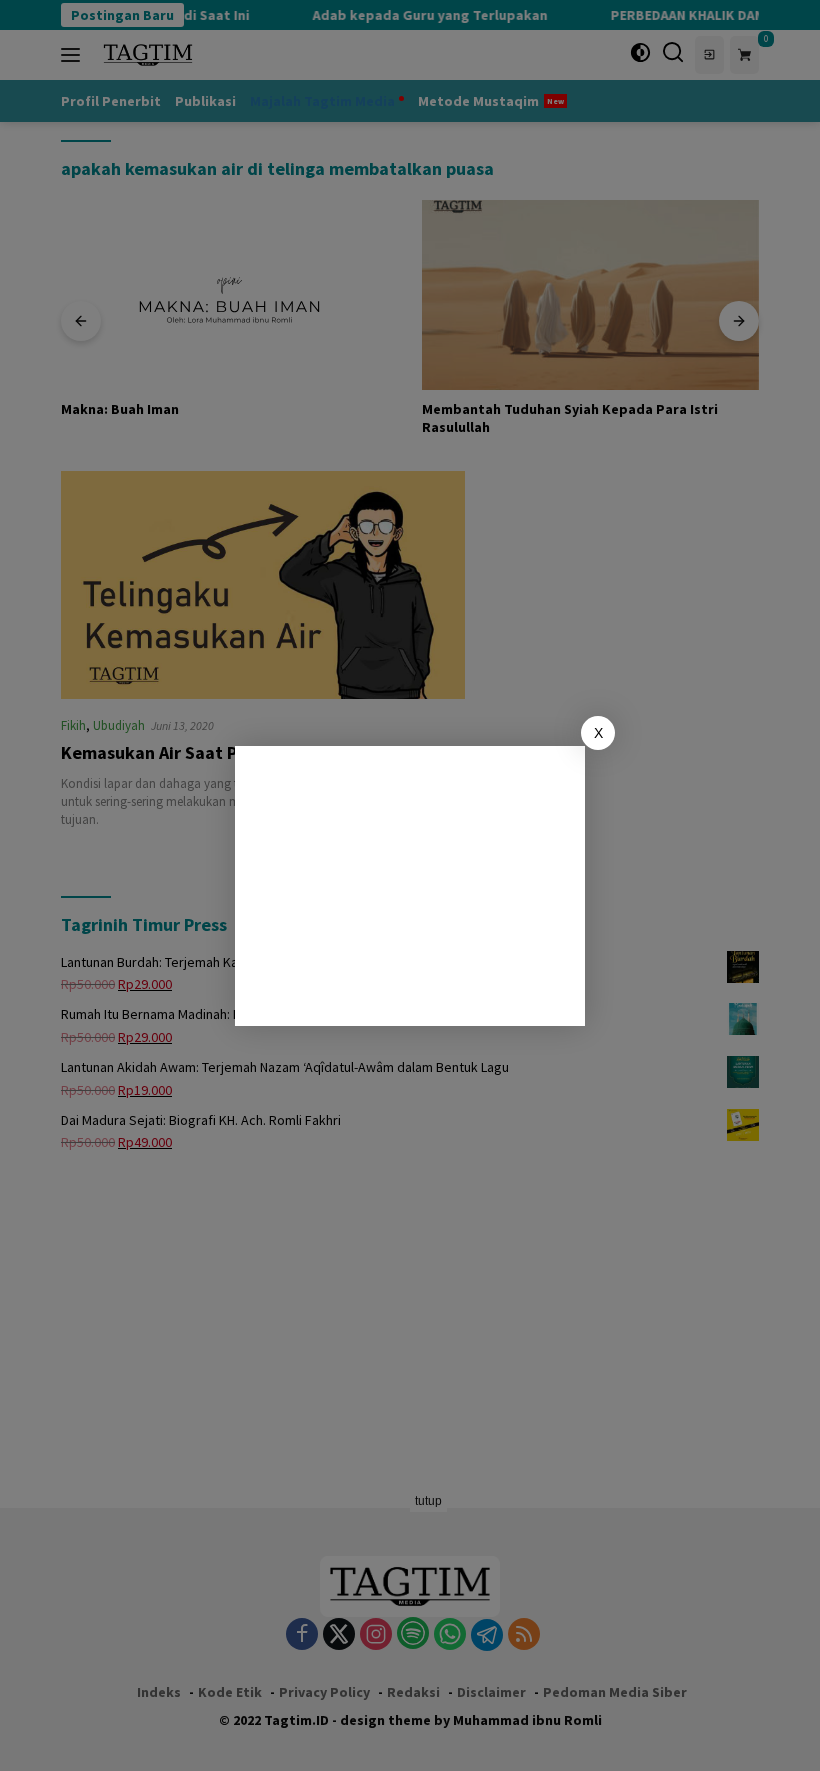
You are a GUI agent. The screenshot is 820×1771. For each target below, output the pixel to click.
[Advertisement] (410, 886)
